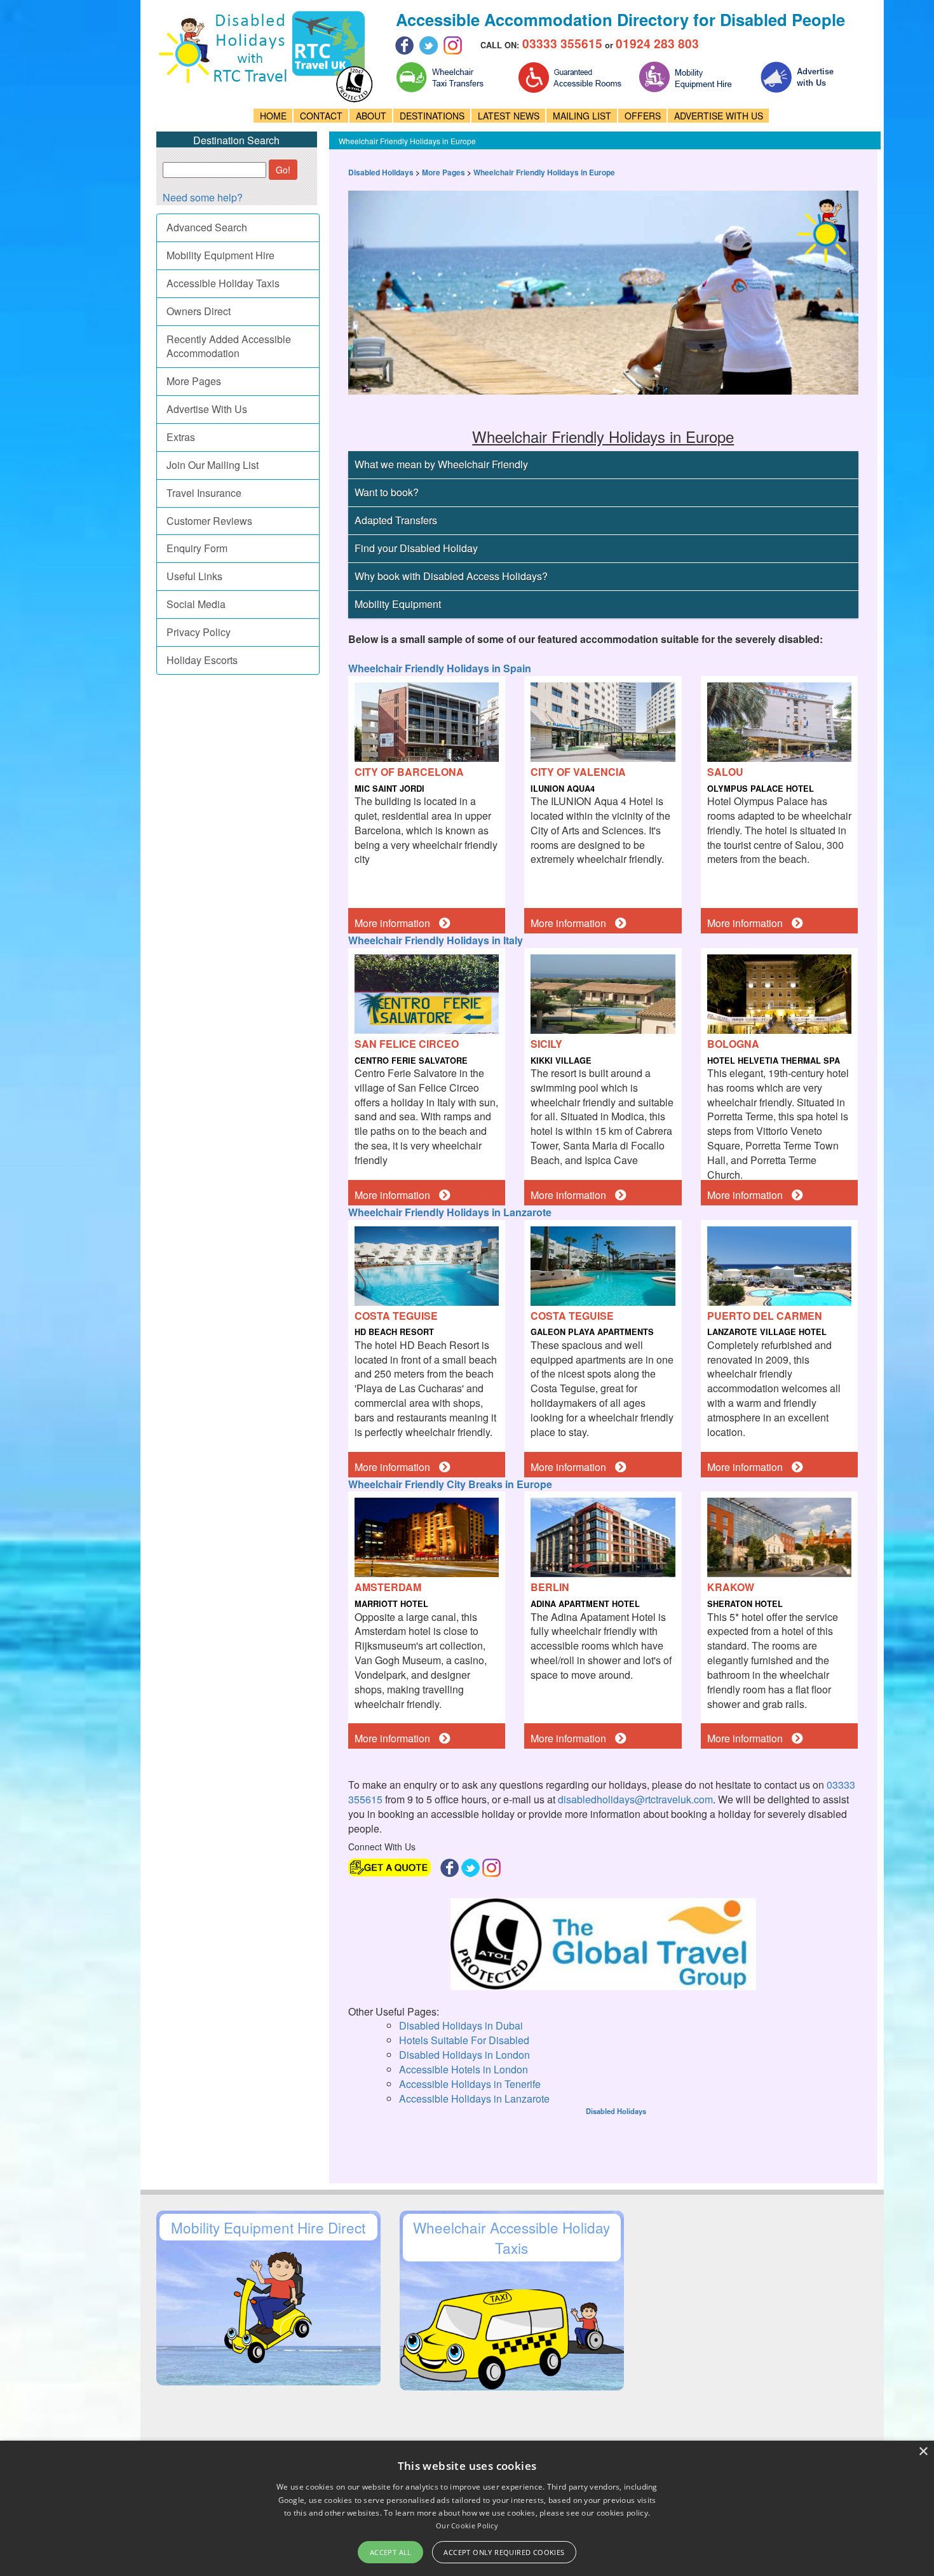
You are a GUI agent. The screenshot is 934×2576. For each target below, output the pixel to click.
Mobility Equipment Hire (220, 255)
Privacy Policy (199, 632)
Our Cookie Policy (467, 2525)
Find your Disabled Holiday (416, 548)
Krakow (731, 1587)
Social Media (196, 604)
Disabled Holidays (381, 172)
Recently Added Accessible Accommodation (229, 346)
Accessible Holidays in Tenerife (470, 2084)
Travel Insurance (204, 493)
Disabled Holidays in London (464, 2055)
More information (394, 923)
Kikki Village (561, 1061)
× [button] (923, 2452)
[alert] (467, 2508)
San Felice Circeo (407, 1044)
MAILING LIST (582, 116)
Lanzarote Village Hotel (767, 1332)
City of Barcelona (409, 772)
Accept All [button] (391, 2552)
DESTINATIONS (432, 116)
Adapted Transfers (396, 520)
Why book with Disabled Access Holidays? (451, 576)
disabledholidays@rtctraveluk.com (635, 1799)
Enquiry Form (197, 548)
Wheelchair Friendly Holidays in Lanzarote (450, 1212)
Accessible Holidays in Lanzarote (474, 2098)
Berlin (550, 1587)
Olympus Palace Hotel (761, 789)
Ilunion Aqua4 (563, 789)
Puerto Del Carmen (765, 1316)
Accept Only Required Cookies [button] (504, 2552)
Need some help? (203, 197)
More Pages (194, 381)
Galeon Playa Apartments (592, 1332)
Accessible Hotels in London (464, 2069)
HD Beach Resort (394, 1332)
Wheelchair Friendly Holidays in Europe (544, 172)
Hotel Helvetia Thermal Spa (774, 1061)
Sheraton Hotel (745, 1604)
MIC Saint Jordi (389, 789)
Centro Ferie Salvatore (411, 1061)
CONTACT (321, 116)
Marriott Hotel (391, 1604)
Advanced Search (207, 227)
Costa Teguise (396, 1316)
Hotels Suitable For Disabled (464, 2040)
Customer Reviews (209, 521)
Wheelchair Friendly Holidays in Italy (436, 940)
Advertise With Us (207, 409)
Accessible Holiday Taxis (223, 283)
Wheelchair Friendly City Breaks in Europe (450, 1484)
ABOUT (371, 116)
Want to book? (387, 492)
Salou (725, 772)
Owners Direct (199, 311)
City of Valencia (578, 772)
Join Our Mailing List (213, 465)
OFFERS (643, 116)
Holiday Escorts (202, 660)
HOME (273, 116)
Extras (181, 437)
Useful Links (194, 576)
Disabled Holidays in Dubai (461, 2025)
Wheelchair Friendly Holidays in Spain (440, 668)
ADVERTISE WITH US (719, 116)
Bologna (733, 1044)
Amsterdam (388, 1587)
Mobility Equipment (398, 604)
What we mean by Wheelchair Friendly (441, 464)
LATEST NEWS (509, 116)
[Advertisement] (570, 2151)
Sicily (546, 1044)
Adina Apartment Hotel (585, 1604)
